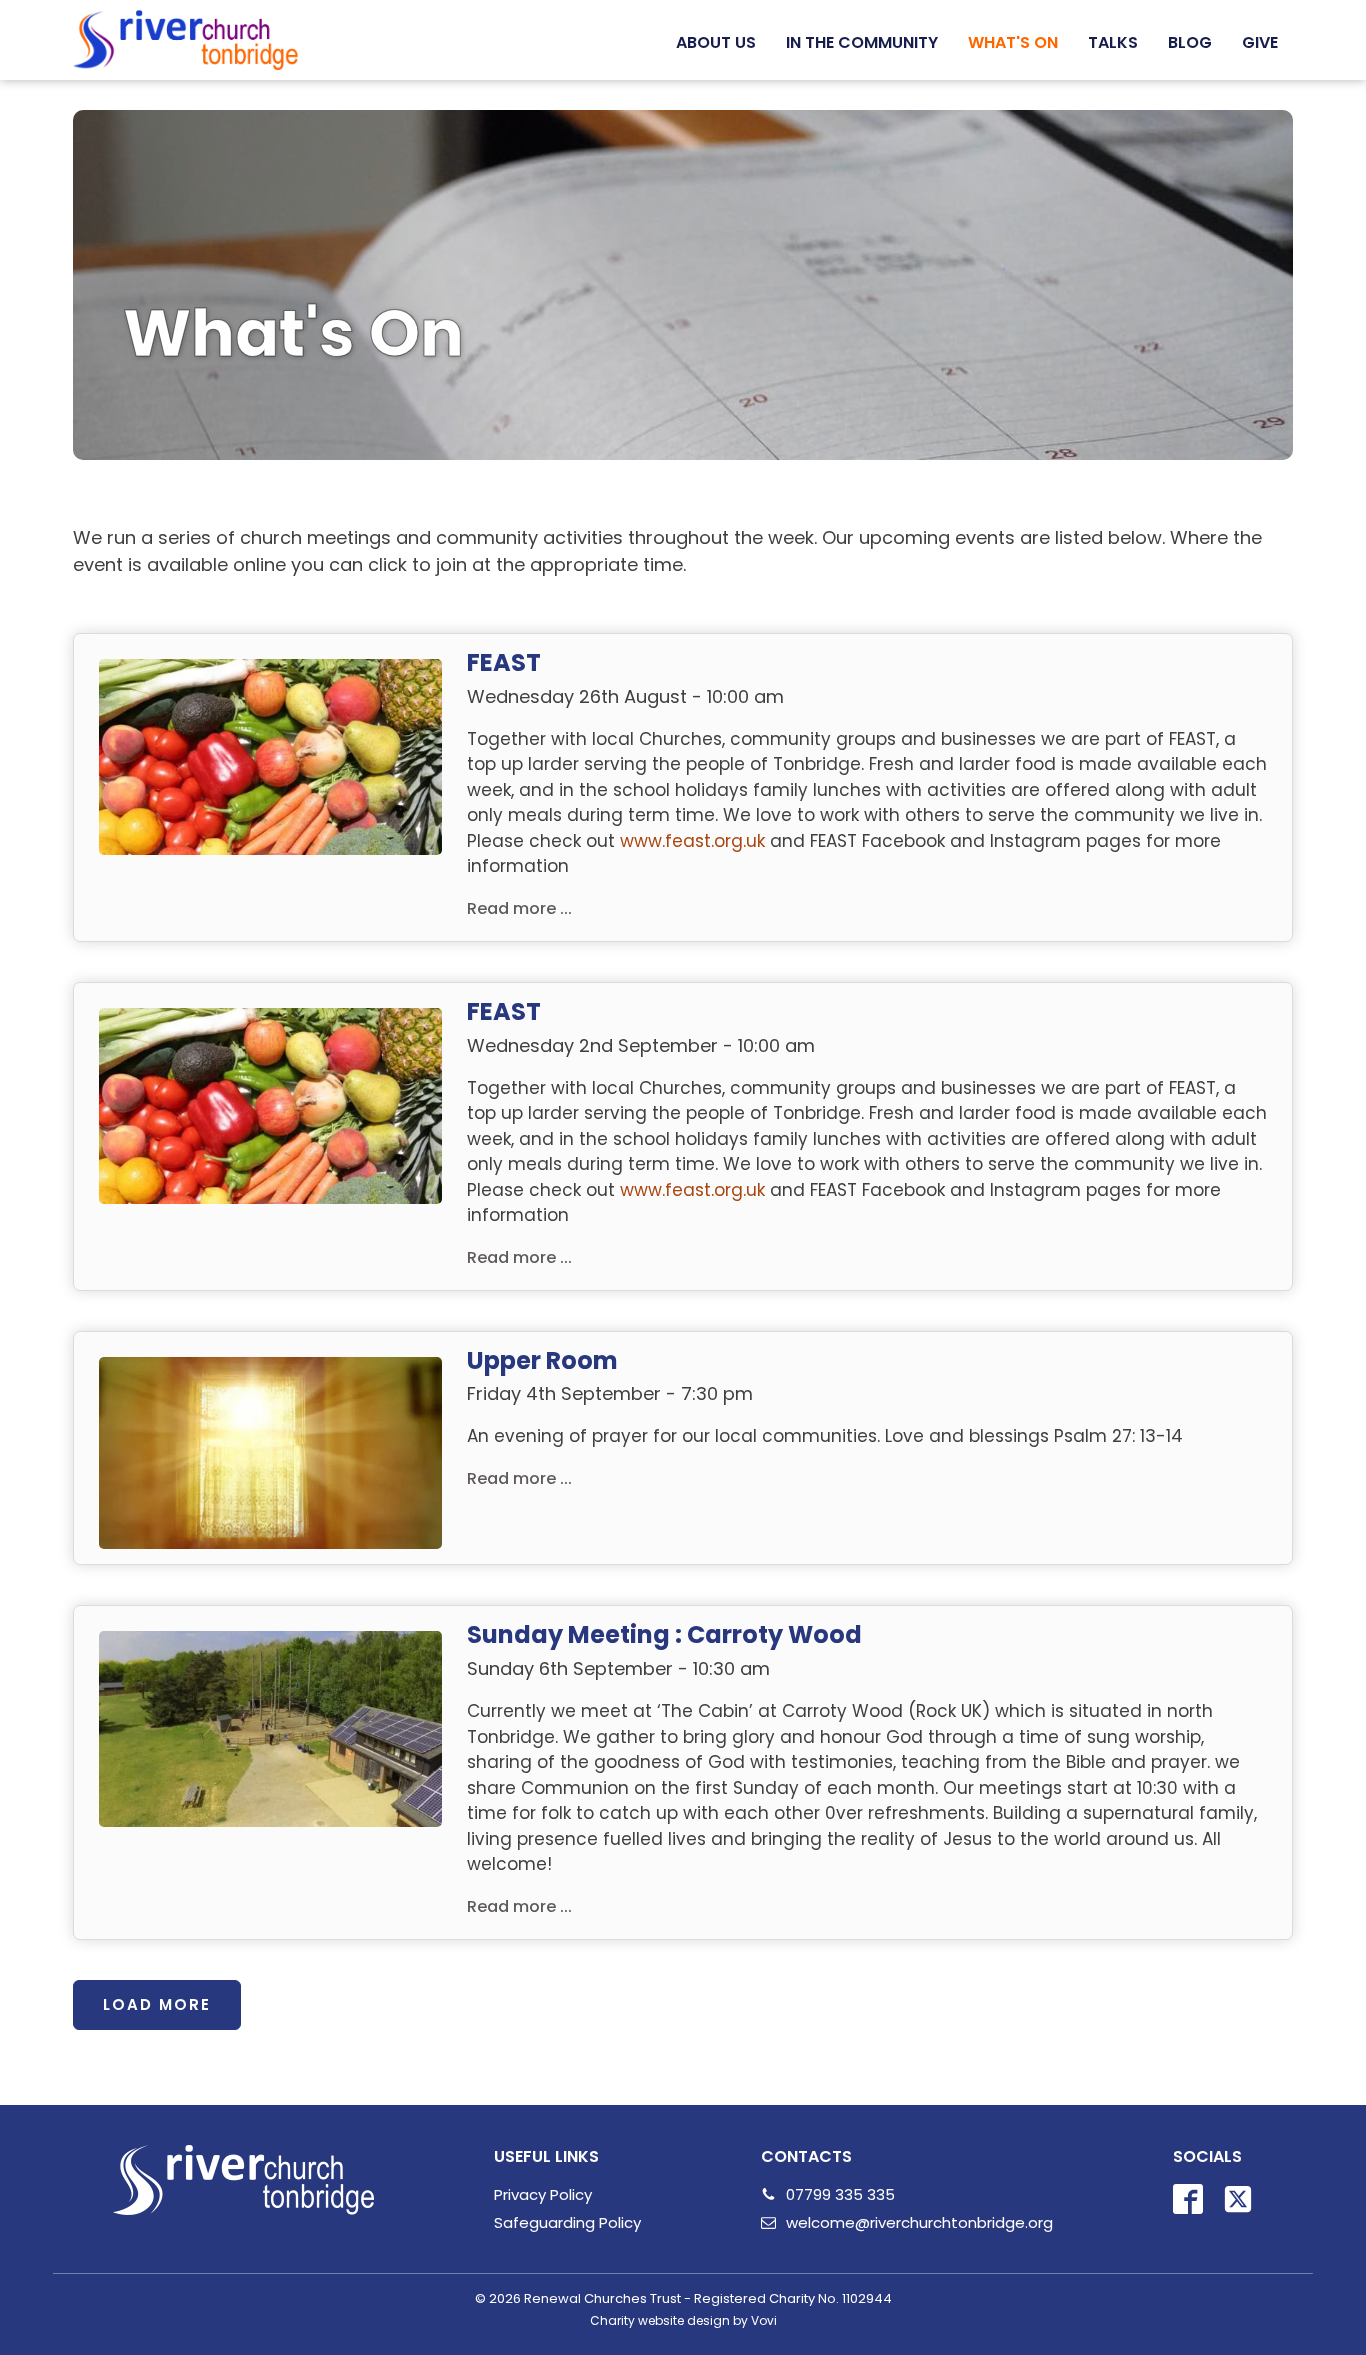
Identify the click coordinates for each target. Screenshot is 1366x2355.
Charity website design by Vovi (683, 2320)
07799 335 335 (840, 2194)
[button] (716, 43)
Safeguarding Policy (567, 2222)
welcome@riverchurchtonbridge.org (919, 2222)
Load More (157, 2004)
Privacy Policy (543, 2194)
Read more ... (519, 908)
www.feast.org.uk (692, 841)
